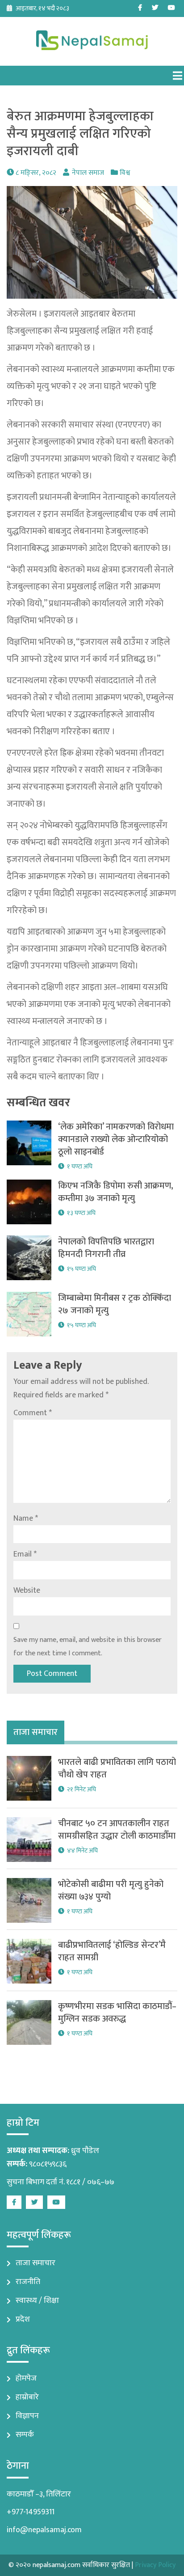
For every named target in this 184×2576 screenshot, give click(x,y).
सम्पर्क (25, 2435)
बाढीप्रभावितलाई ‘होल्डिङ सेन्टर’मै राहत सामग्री (112, 1951)
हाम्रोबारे (27, 2397)
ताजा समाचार (36, 2263)
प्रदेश (23, 2319)
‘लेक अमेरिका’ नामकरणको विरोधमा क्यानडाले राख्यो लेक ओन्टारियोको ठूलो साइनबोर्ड (116, 1139)
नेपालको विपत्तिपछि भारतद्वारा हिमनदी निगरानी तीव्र (106, 1248)
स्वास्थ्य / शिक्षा (37, 2301)
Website (27, 1590)
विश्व (125, 173)
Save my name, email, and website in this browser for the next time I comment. (88, 1647)
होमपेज (26, 2378)
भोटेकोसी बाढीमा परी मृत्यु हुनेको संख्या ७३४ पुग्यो (111, 1891)
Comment (33, 1413)
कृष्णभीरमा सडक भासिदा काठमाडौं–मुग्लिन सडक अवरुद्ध (117, 2013)
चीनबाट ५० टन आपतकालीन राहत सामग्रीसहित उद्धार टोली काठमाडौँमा (117, 1830)
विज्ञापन (27, 2416)
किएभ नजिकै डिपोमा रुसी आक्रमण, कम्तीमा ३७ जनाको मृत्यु (116, 1192)
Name (26, 1519)
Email (25, 1554)
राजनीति (28, 2282)
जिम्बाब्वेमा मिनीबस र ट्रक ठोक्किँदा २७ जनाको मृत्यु (115, 1304)
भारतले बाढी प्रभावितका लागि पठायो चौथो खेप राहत (117, 1768)
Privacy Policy (155, 2565)
